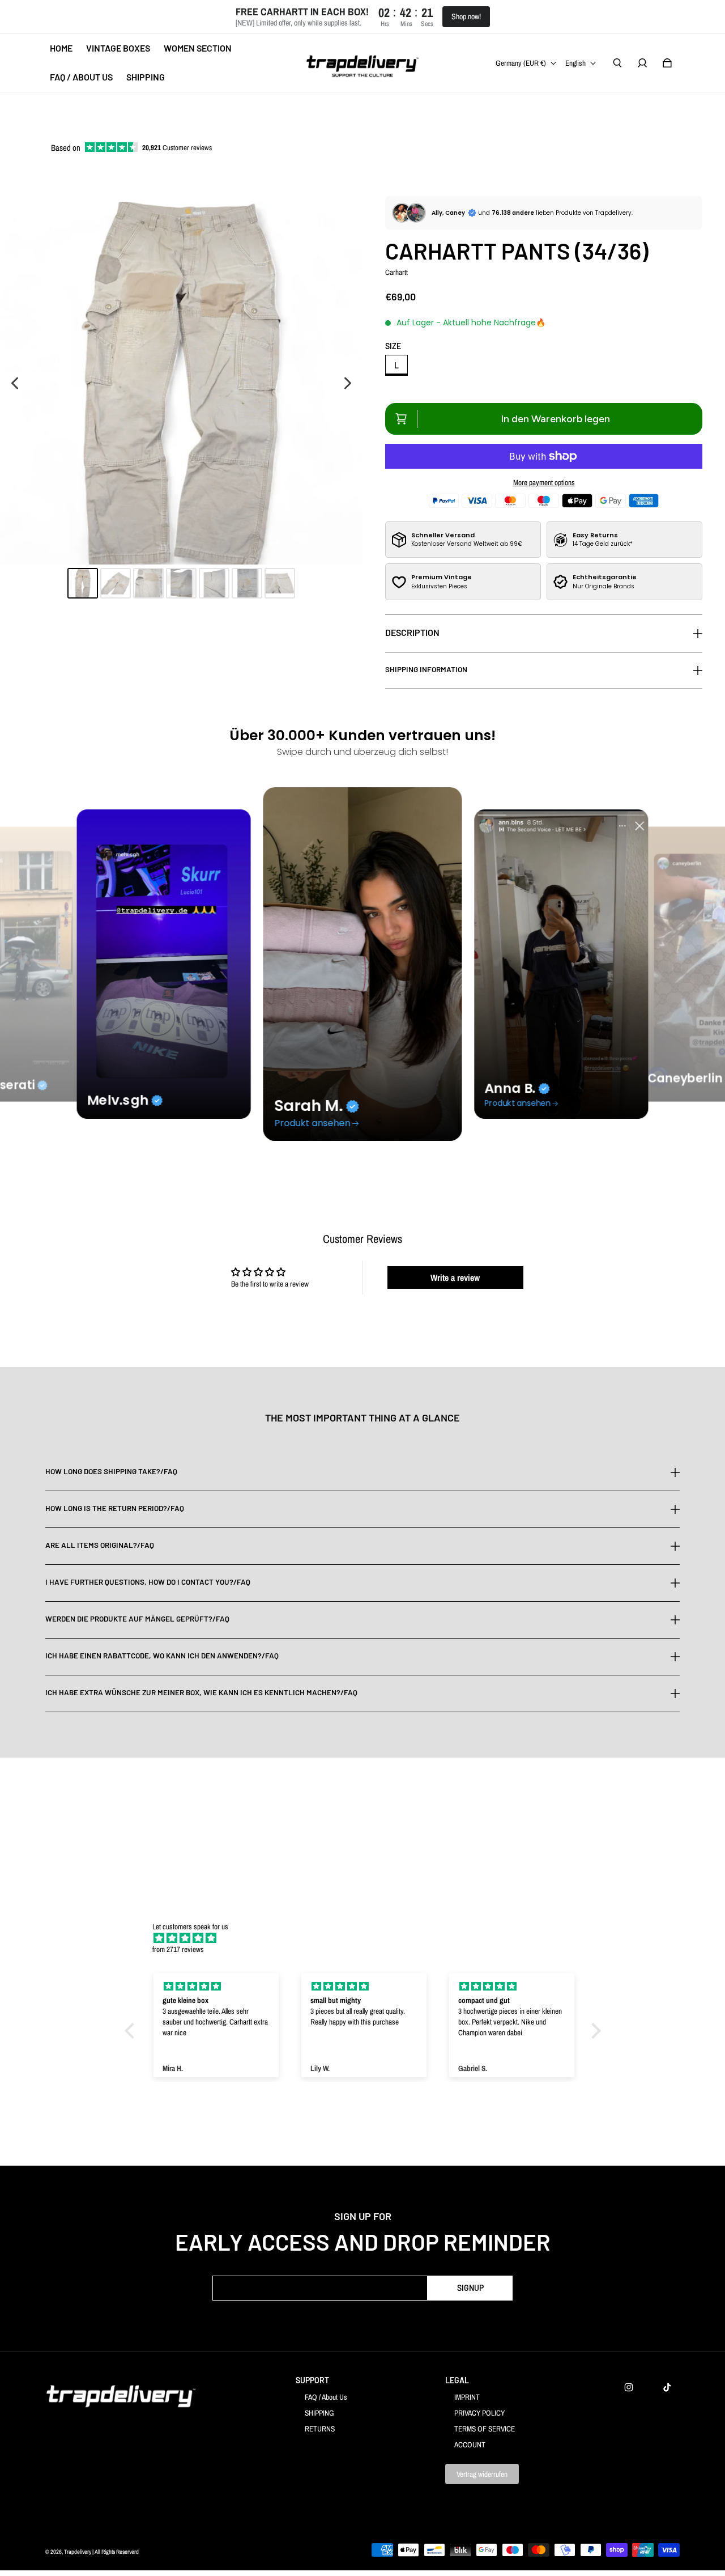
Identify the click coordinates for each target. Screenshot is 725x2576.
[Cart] (667, 63)
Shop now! (466, 16)
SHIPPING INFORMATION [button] (426, 669)
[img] (368, 1938)
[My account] (642, 63)
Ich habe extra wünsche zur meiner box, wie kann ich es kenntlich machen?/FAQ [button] (201, 1692)
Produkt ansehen (313, 1123)
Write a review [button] (455, 1278)
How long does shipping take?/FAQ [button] (111, 1472)
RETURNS (320, 2429)
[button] (132, 2031)
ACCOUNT (470, 2445)
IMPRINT (467, 2397)
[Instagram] (629, 2387)
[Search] (617, 63)
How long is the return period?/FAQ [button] (115, 1508)
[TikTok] (667, 2387)
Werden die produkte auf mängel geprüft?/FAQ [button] (137, 1619)
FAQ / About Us (326, 2397)
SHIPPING (319, 2413)
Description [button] (412, 632)
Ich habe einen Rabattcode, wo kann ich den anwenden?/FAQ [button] (162, 1656)
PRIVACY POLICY (479, 2413)
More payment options (544, 482)
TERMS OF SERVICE (485, 2429)
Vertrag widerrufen (482, 2474)
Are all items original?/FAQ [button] (100, 1545)
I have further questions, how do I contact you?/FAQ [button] (148, 1582)
